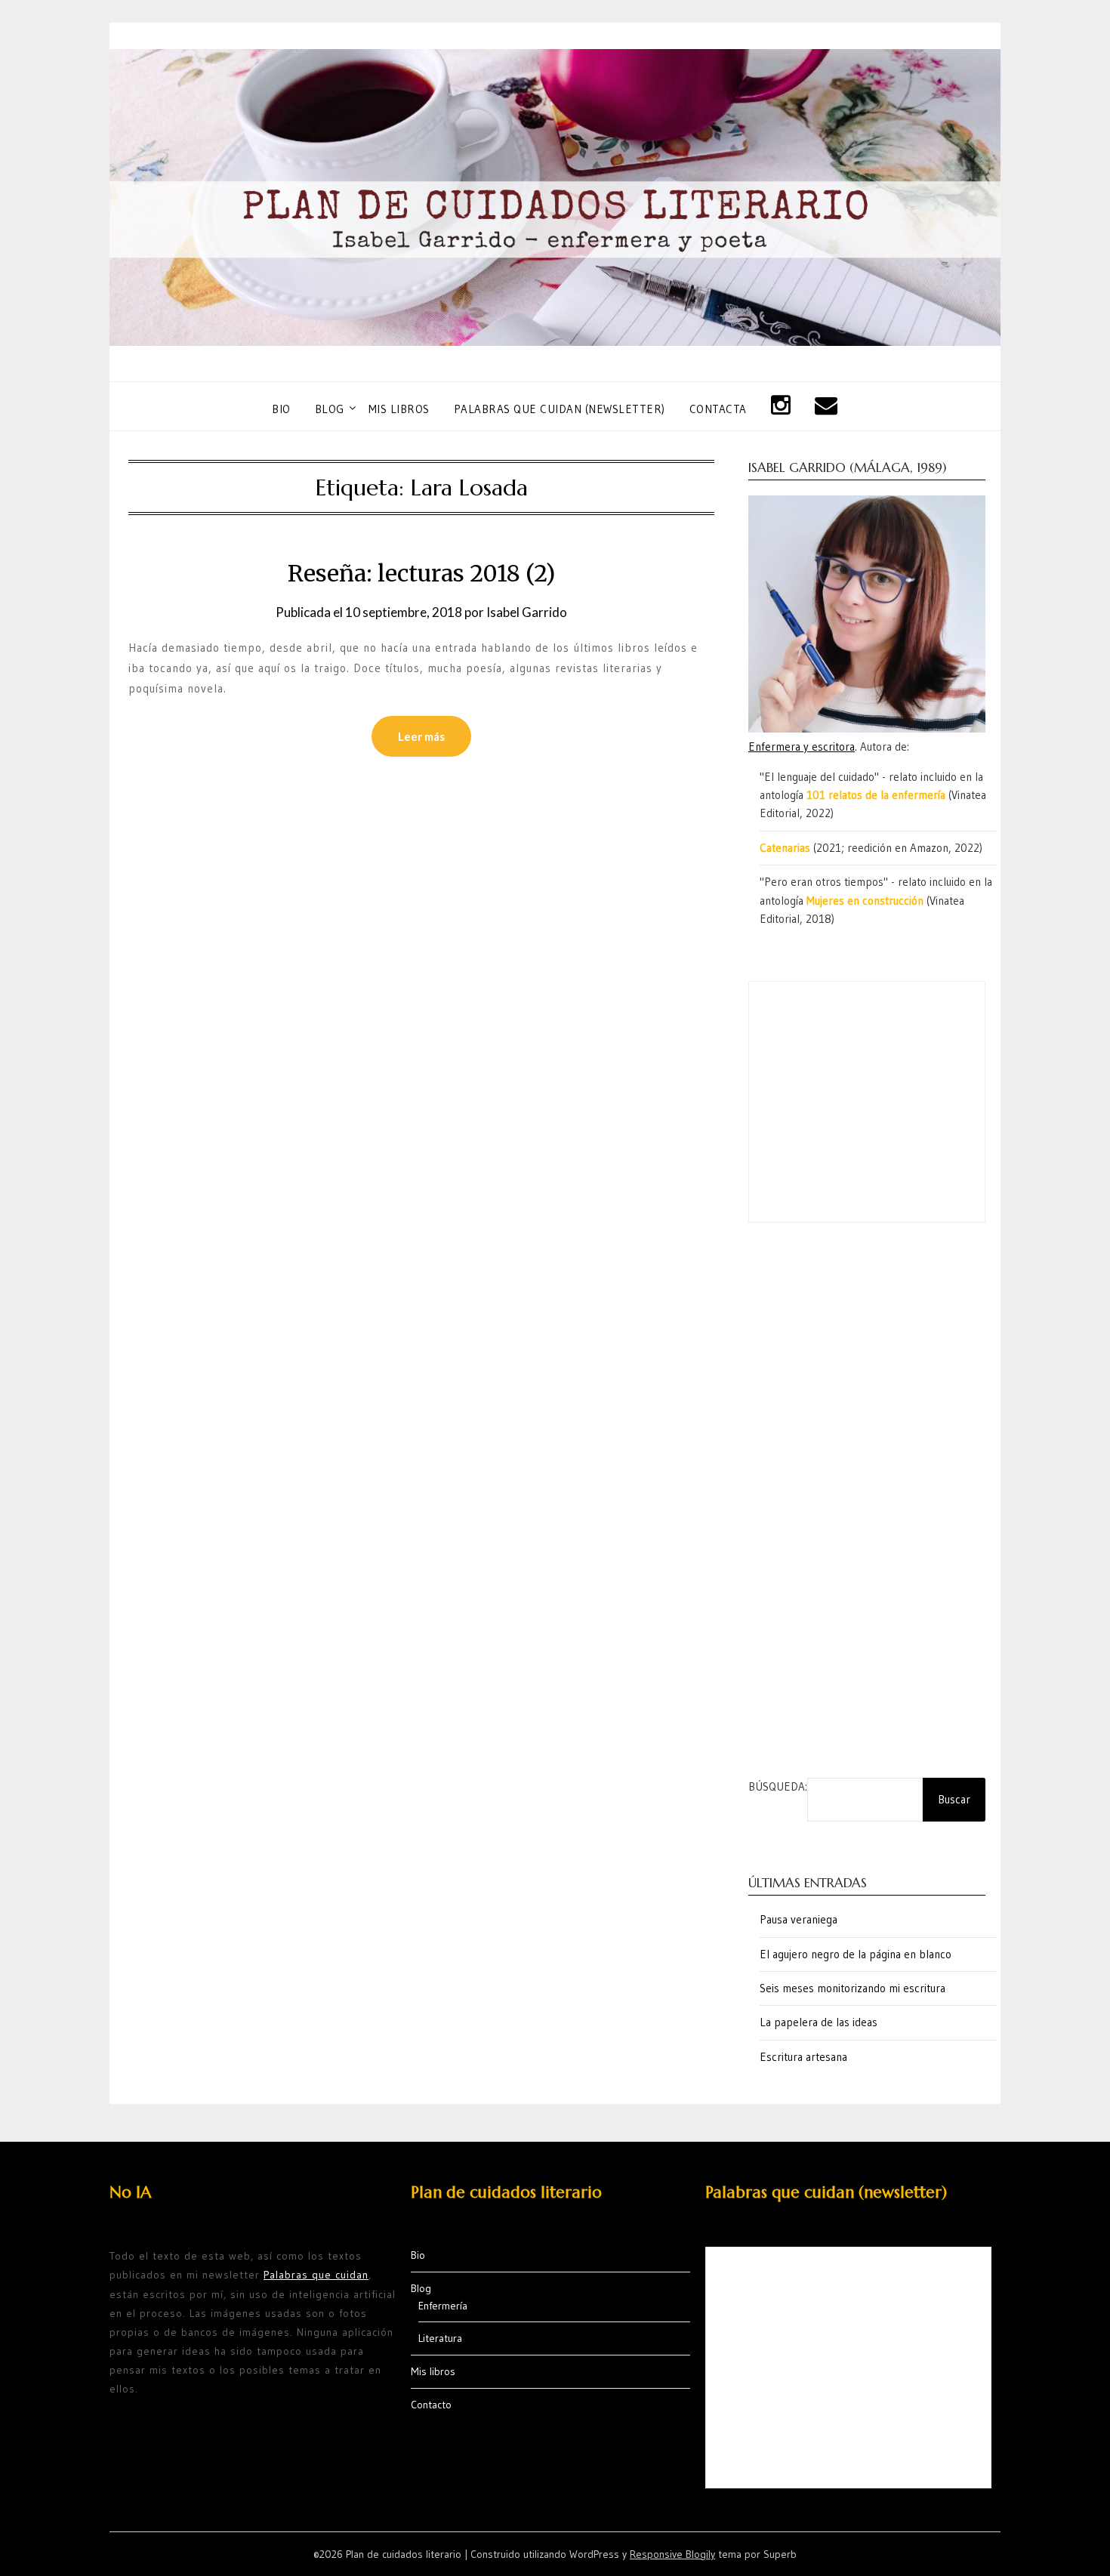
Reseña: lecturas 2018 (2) (421, 573)
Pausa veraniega (799, 1919)
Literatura (440, 2338)
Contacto (431, 2405)
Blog (330, 409)
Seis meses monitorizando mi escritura (853, 1988)
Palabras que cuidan (316, 2275)
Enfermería (443, 2306)
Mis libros (399, 409)
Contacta (718, 409)
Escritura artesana (803, 2057)
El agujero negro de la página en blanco (856, 1954)
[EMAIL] (826, 406)
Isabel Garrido (527, 612)
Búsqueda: (778, 1786)
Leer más (421, 736)
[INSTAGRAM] (781, 406)
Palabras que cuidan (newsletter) (560, 409)
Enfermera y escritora (802, 747)
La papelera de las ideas (819, 2022)
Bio (281, 409)
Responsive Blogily (672, 2554)
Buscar (954, 1799)
